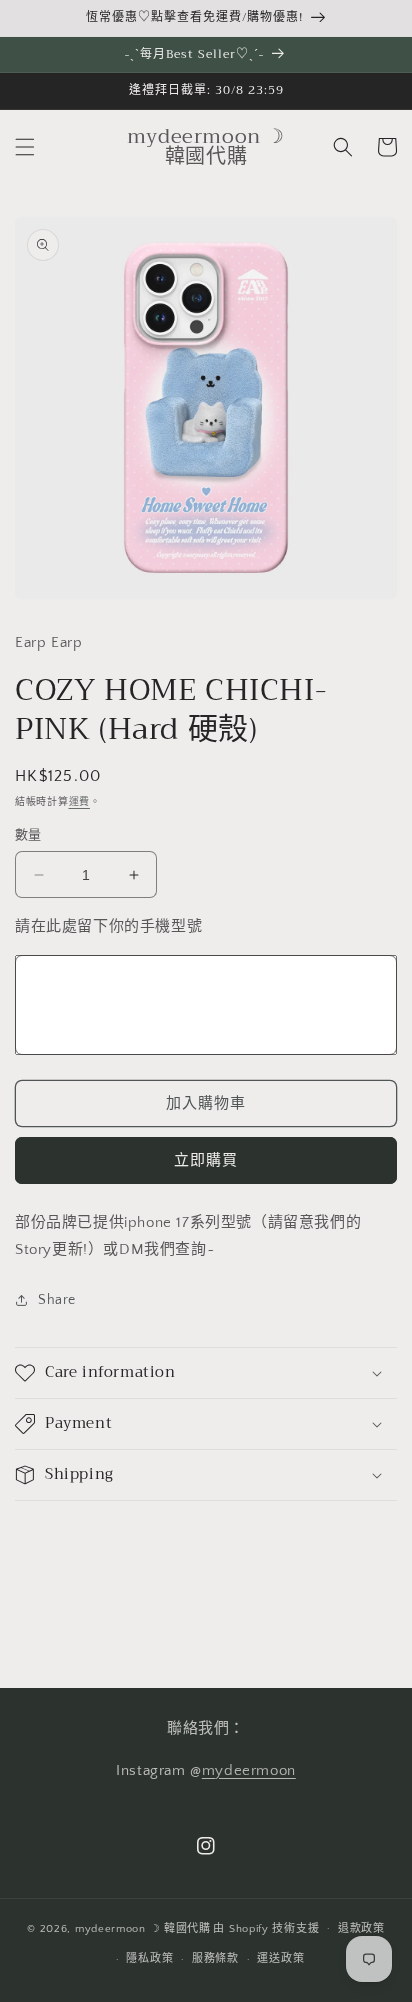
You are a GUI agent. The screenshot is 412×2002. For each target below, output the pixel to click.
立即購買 (206, 1160)
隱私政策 (149, 1959)
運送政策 (280, 1959)
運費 (79, 802)
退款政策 (361, 1929)
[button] (25, 147)
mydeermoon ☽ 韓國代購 (143, 1928)
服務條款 (215, 1959)
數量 (28, 835)
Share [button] (57, 1300)
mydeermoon (249, 1770)
